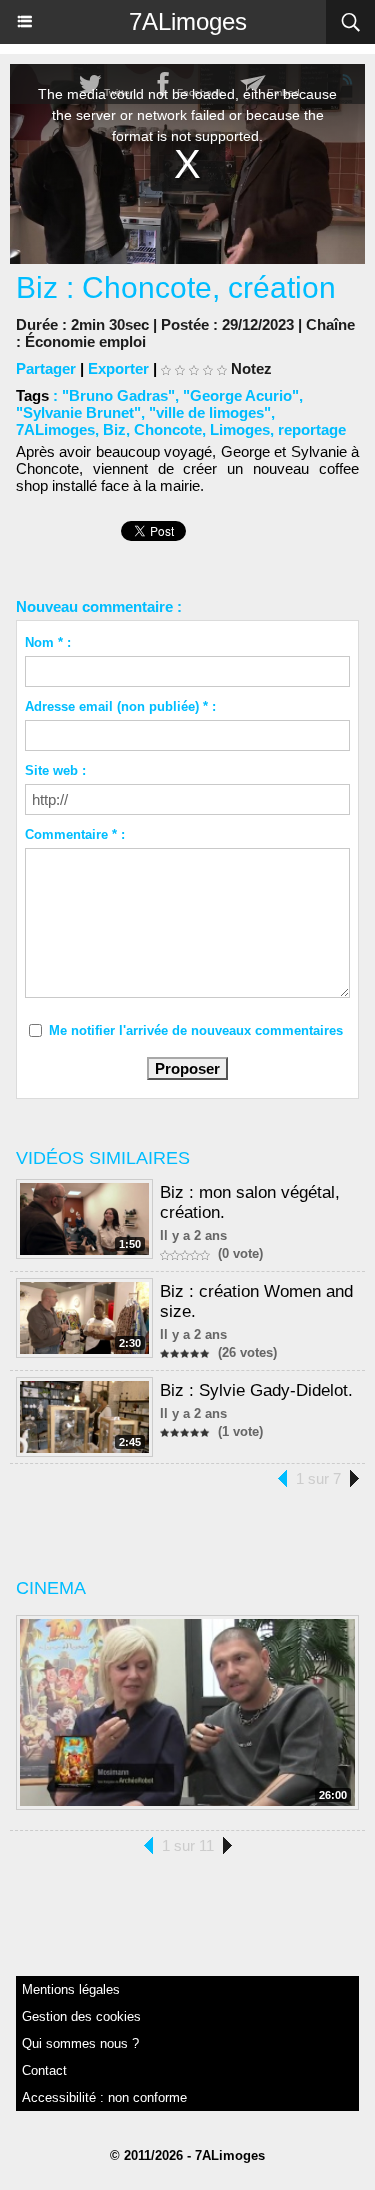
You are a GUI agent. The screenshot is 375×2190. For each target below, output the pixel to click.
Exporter (118, 368)
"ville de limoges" (210, 412)
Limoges (240, 429)
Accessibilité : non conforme (104, 2097)
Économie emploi (85, 341)
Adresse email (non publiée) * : (120, 706)
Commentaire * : (75, 834)
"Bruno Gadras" (118, 395)
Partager (46, 368)
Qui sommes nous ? (80, 2043)
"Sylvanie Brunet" (78, 412)
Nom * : (48, 642)
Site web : (55, 770)
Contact (44, 2070)
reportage (312, 429)
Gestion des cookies (81, 2016)
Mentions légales (71, 1989)
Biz (114, 429)
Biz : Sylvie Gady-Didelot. (256, 1390)
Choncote (168, 429)
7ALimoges (188, 21)
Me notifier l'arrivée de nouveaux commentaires (196, 1030)
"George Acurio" (241, 395)
